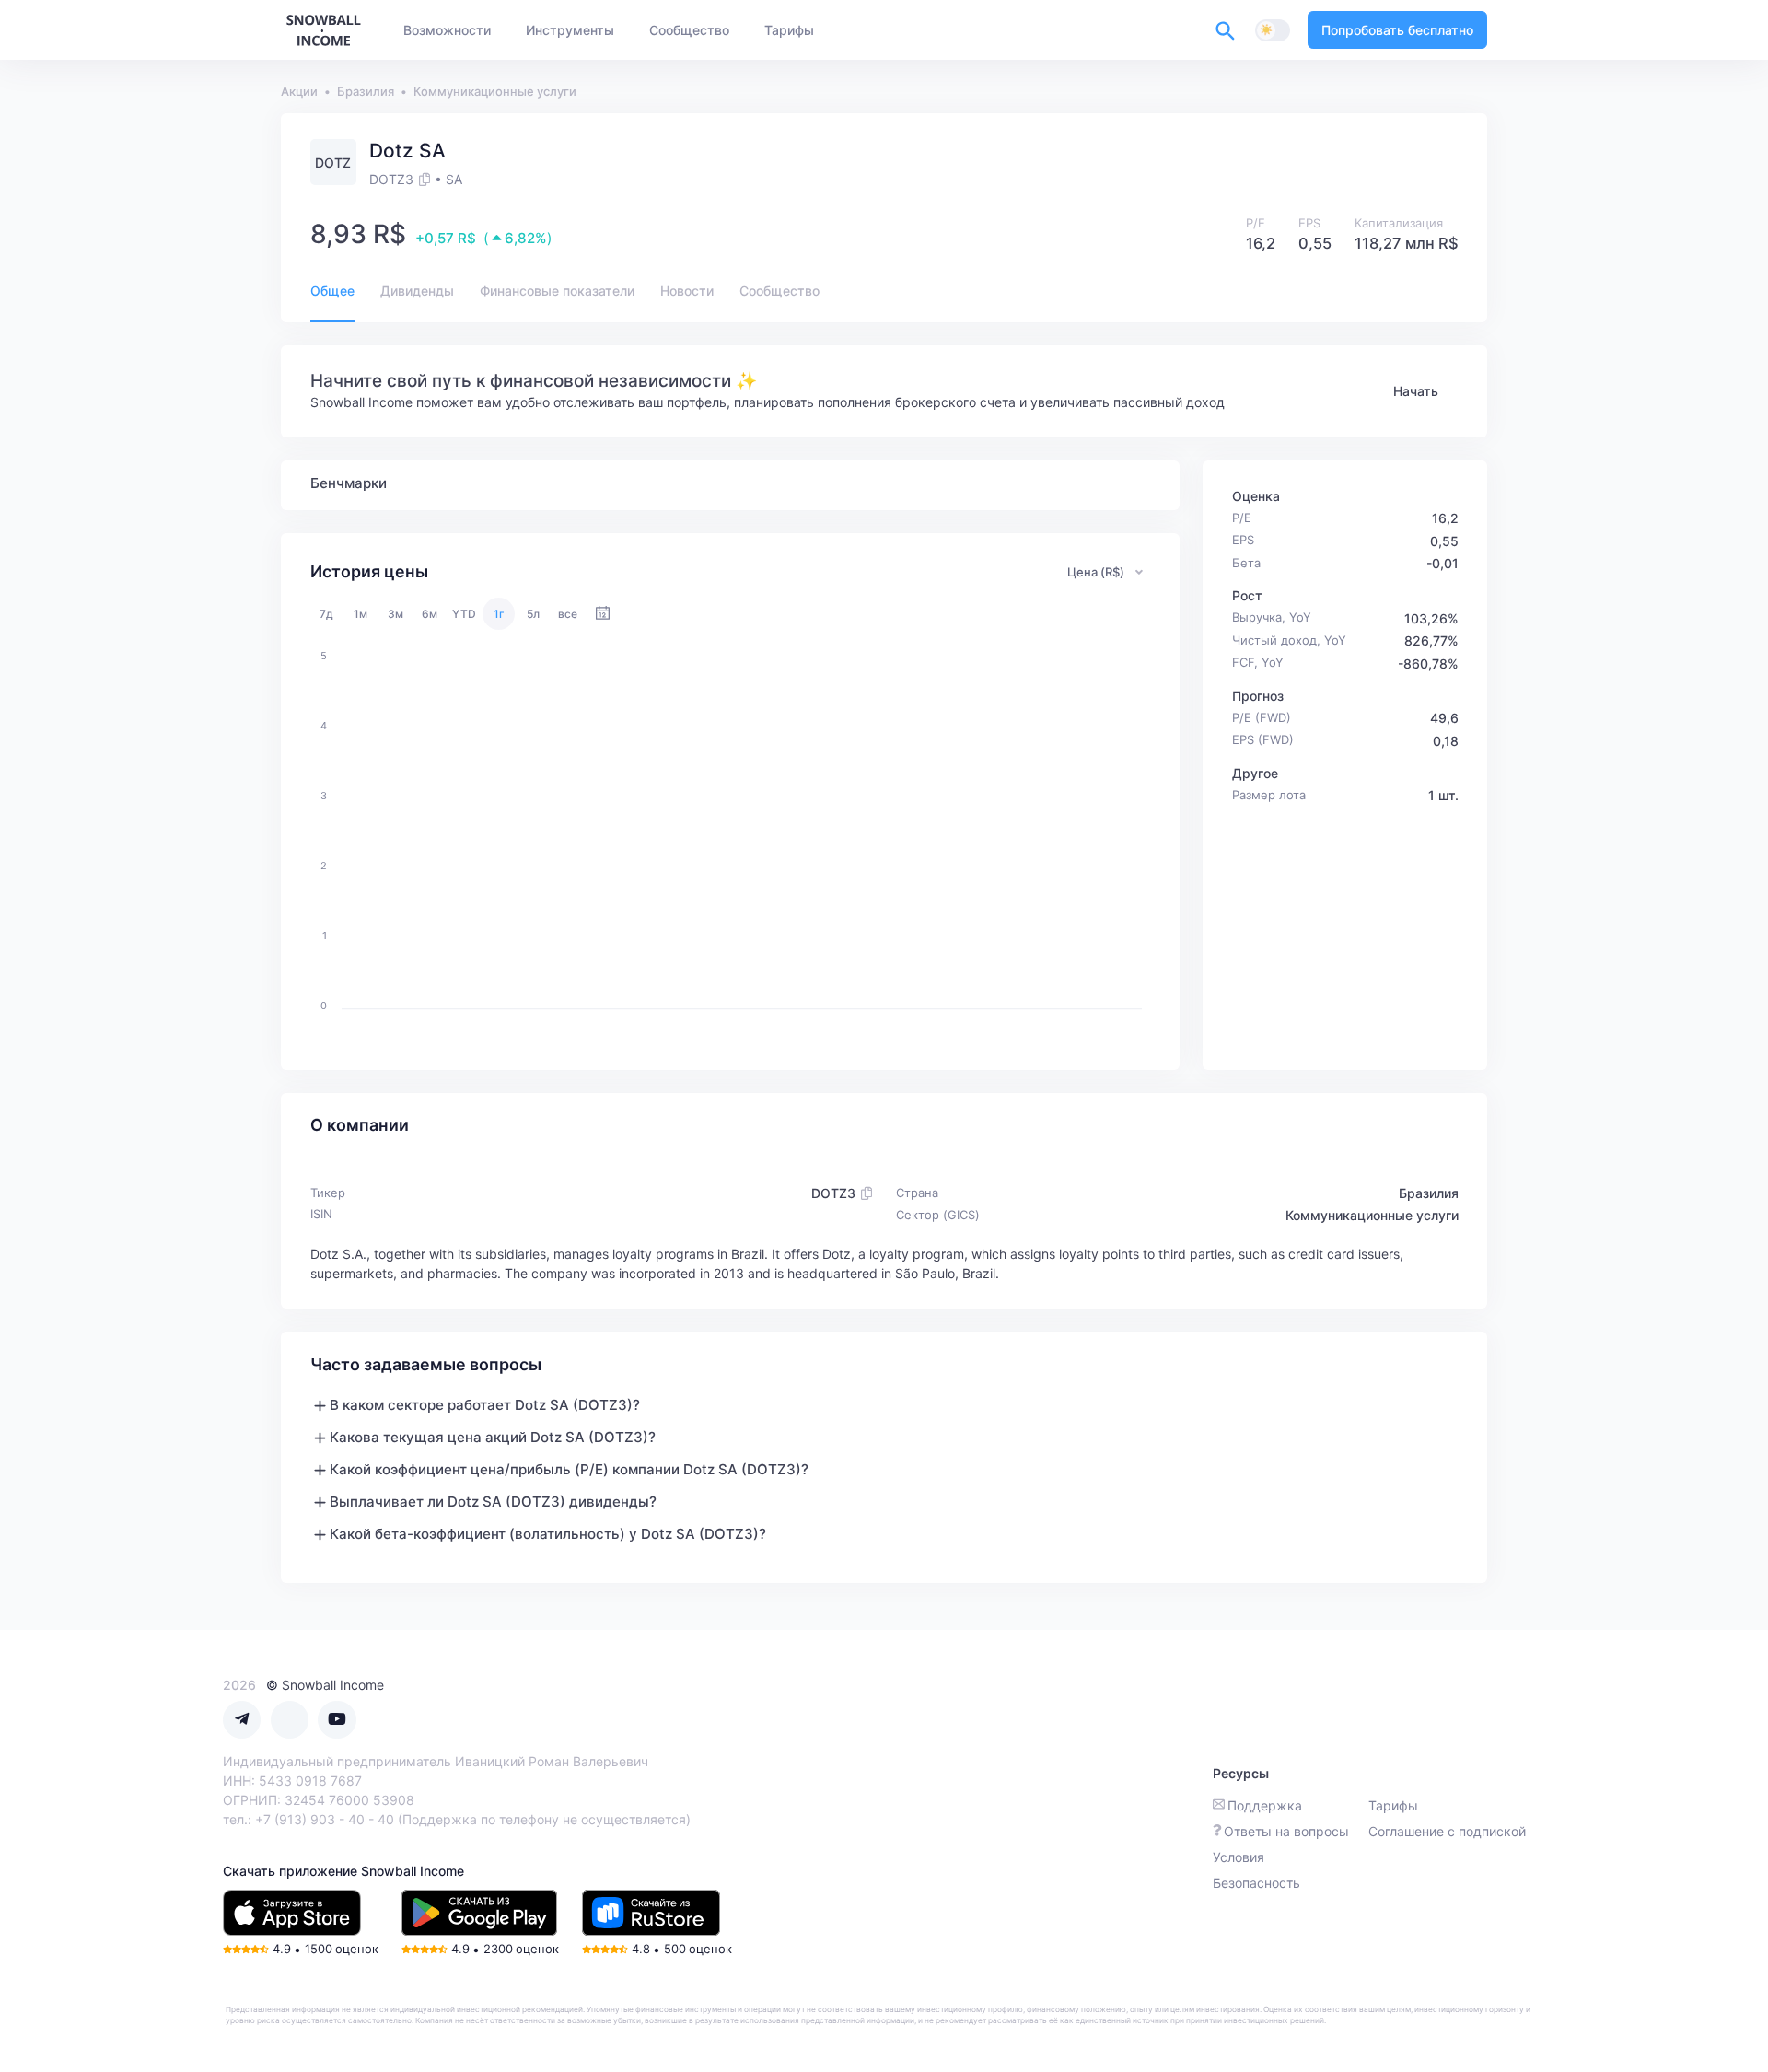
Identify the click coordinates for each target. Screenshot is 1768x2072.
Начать (1416, 391)
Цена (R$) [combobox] (1096, 572)
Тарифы (1393, 1805)
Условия (1239, 1857)
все (568, 614)
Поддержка (1265, 1805)
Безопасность (1256, 1883)
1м (361, 614)
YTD (464, 614)
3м (395, 614)
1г (499, 614)
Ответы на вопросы (1286, 1831)
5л (533, 614)
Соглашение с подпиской (1447, 1831)
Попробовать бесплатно (1397, 30)
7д (326, 614)
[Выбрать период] (603, 614)
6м (430, 614)
